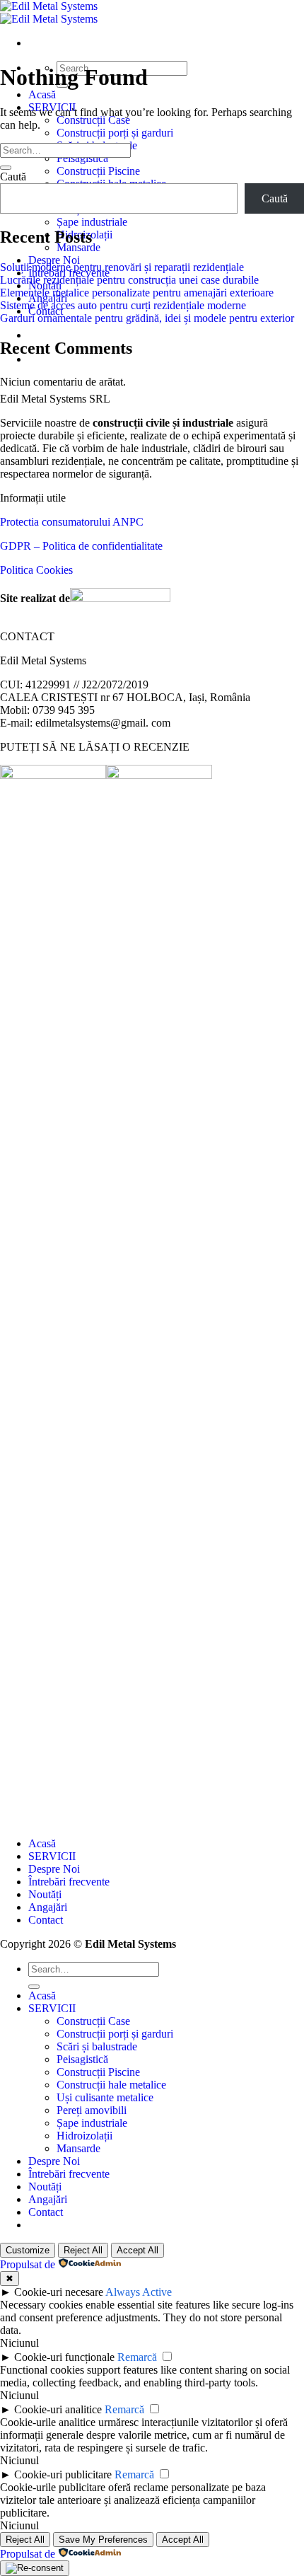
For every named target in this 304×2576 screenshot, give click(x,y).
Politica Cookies (36, 570)
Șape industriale (92, 222)
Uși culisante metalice (105, 2097)
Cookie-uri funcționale (64, 2357)
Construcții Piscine (98, 171)
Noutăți (45, 1894)
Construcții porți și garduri (115, 133)
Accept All (138, 2250)
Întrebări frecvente (69, 1882)
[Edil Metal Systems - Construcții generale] (49, 12)
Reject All (83, 2250)
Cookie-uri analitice (58, 2409)
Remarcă (137, 2357)
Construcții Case (93, 120)
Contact (46, 1920)
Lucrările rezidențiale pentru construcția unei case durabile (129, 280)
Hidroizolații (84, 2136)
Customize (28, 2250)
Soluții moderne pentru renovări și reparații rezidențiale (122, 267)
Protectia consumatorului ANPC (72, 522)
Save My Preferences (103, 2540)
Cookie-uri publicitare (63, 2474)
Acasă (42, 94)
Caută (13, 177)
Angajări (48, 1907)
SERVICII (52, 1856)
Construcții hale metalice (111, 2085)
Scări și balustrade (97, 2046)
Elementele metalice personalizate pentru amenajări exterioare (137, 293)
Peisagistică (82, 158)
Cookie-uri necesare (59, 2292)
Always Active (139, 2292)
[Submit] (6, 168)
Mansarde (78, 247)
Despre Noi (54, 260)
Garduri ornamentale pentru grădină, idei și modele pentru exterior (147, 318)
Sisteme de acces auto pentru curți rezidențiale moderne (123, 305)
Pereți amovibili (92, 2110)
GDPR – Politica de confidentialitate (81, 546)
